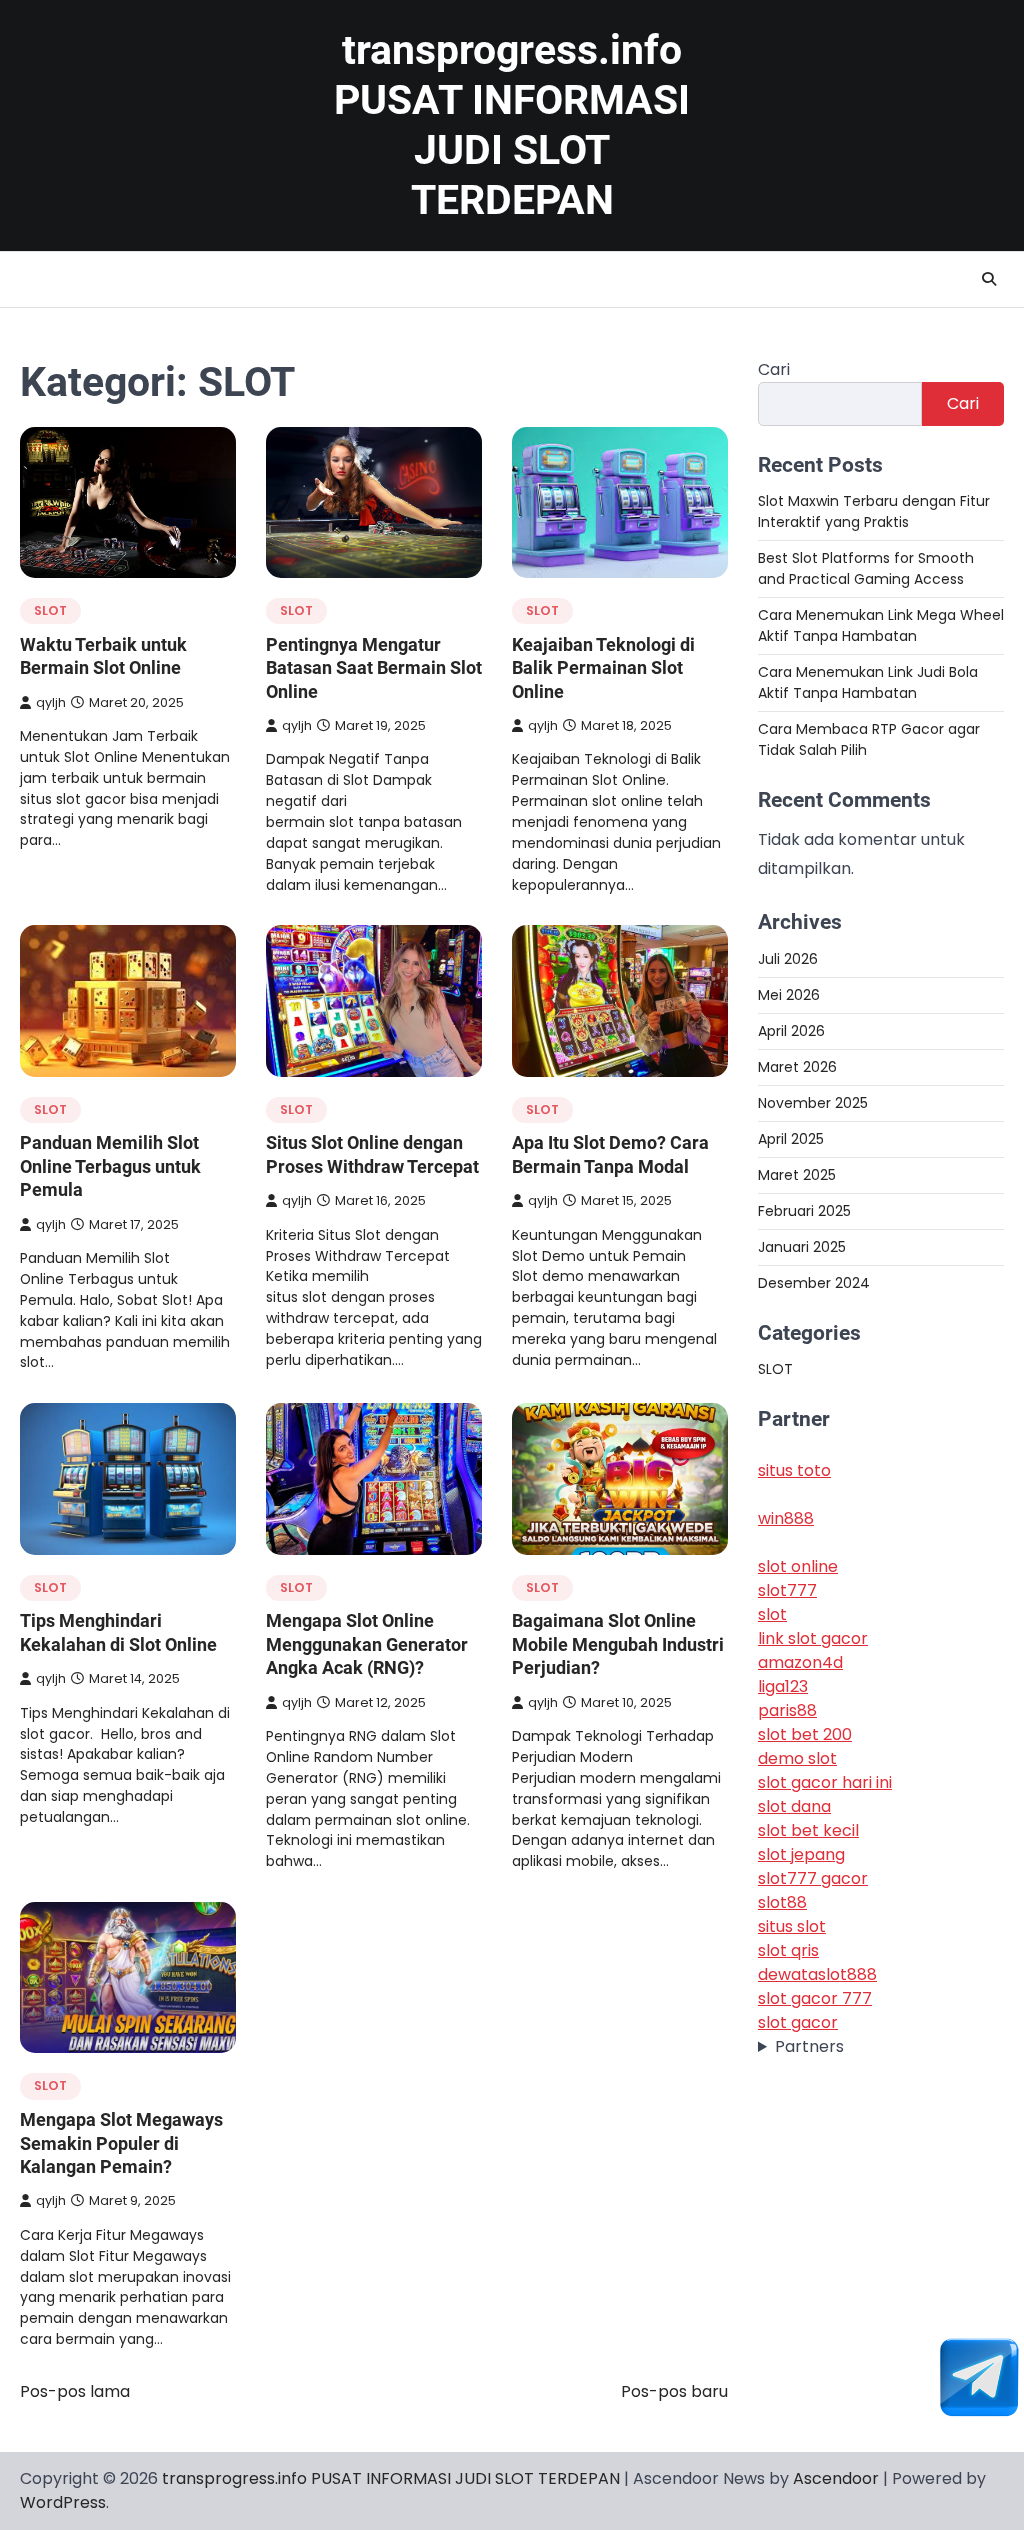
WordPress (63, 2502)
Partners (809, 2046)
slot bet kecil (808, 1830)
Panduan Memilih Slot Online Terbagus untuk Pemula (110, 1166)
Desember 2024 (814, 1283)
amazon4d (800, 1662)
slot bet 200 (805, 1734)
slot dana (794, 1806)
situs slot (792, 1926)
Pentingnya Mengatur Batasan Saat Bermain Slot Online (374, 668)
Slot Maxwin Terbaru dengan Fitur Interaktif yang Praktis (874, 511)
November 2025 (813, 1103)
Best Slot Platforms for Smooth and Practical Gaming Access (866, 568)
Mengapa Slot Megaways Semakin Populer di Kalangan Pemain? (121, 2143)
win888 (786, 1518)
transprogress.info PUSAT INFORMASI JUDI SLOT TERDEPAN (391, 2478)
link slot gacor (813, 1638)
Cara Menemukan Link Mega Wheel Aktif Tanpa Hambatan (881, 625)
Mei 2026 (789, 995)
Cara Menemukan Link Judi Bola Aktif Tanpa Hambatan (868, 682)
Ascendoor (836, 2478)
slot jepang (801, 1854)
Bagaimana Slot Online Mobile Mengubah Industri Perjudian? (618, 1644)
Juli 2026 (788, 959)
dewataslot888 (817, 1974)
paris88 (787, 1710)
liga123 (783, 1686)
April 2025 (791, 1139)
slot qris (788, 1950)
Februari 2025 (804, 1211)
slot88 (782, 1902)
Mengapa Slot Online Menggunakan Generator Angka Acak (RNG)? (367, 1644)
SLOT (50, 610)
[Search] (989, 279)
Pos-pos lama (75, 2391)
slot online (798, 1566)
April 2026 (791, 1031)
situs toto (794, 1470)
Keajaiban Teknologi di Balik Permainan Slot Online (603, 668)
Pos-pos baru (674, 2391)
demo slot (797, 1758)
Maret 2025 (797, 1175)
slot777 (787, 1590)
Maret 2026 (797, 1067)
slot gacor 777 (815, 1998)
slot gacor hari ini (825, 1782)
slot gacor (798, 2022)
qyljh (51, 702)
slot (772, 1614)
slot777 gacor (813, 1878)
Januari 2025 (802, 1247)
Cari (774, 369)
